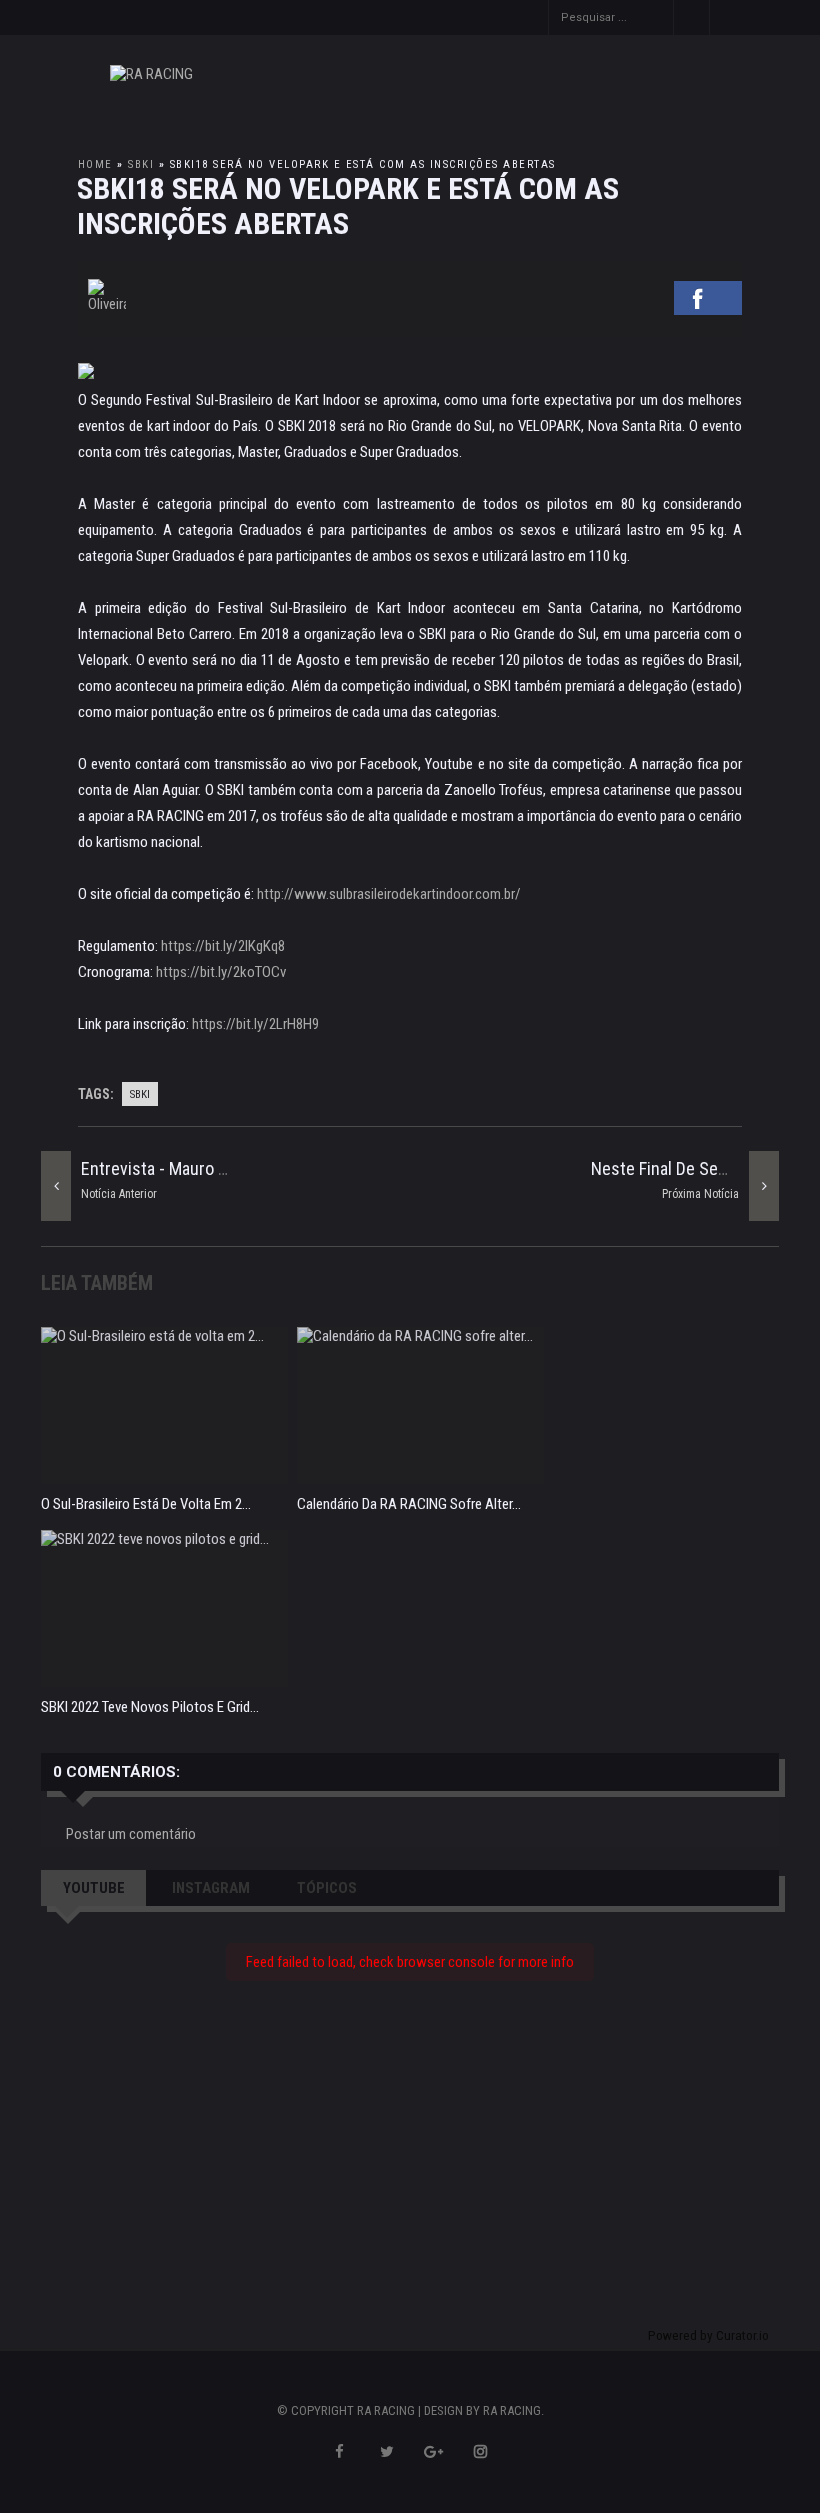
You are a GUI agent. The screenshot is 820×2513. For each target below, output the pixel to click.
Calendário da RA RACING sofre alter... (409, 1504)
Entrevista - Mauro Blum (167, 1168)
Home (95, 164)
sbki (141, 164)
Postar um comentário (131, 1834)
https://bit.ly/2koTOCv (221, 972)
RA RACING (512, 2410)
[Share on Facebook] (708, 309)
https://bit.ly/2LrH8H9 (255, 1024)
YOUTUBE (94, 1888)
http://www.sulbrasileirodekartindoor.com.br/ (389, 894)
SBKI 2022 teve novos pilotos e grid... (150, 1707)
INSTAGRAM (211, 1888)
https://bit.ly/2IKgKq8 (223, 946)
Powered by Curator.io (708, 2335)
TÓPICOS (327, 1888)
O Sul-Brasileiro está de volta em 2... (146, 1504)
